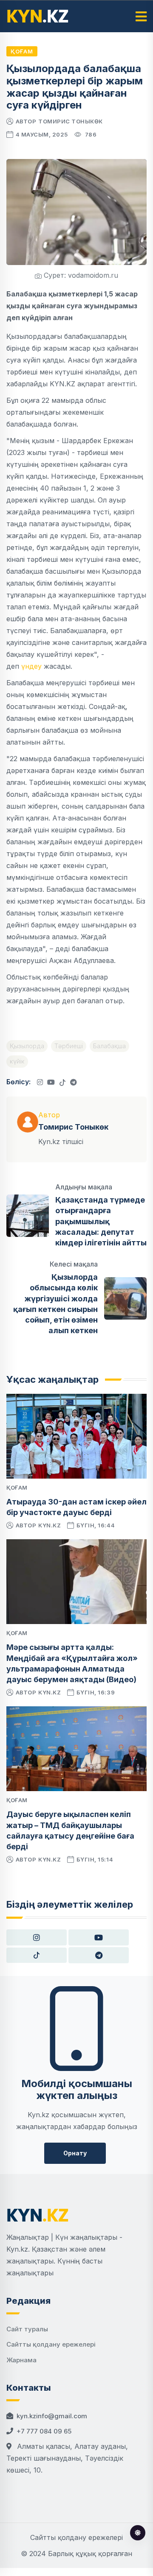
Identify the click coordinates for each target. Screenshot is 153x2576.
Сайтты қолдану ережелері (51, 2344)
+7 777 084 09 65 (44, 2431)
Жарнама (21, 2360)
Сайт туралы (27, 2329)
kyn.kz (50, 1525)
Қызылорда (27, 1046)
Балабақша (109, 1046)
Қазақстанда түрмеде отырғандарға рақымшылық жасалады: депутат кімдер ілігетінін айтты (101, 1221)
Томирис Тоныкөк (71, 121)
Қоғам (22, 51)
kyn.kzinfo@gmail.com (52, 2416)
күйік (17, 1061)
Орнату (75, 2153)
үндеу (31, 666)
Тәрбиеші (69, 1046)
